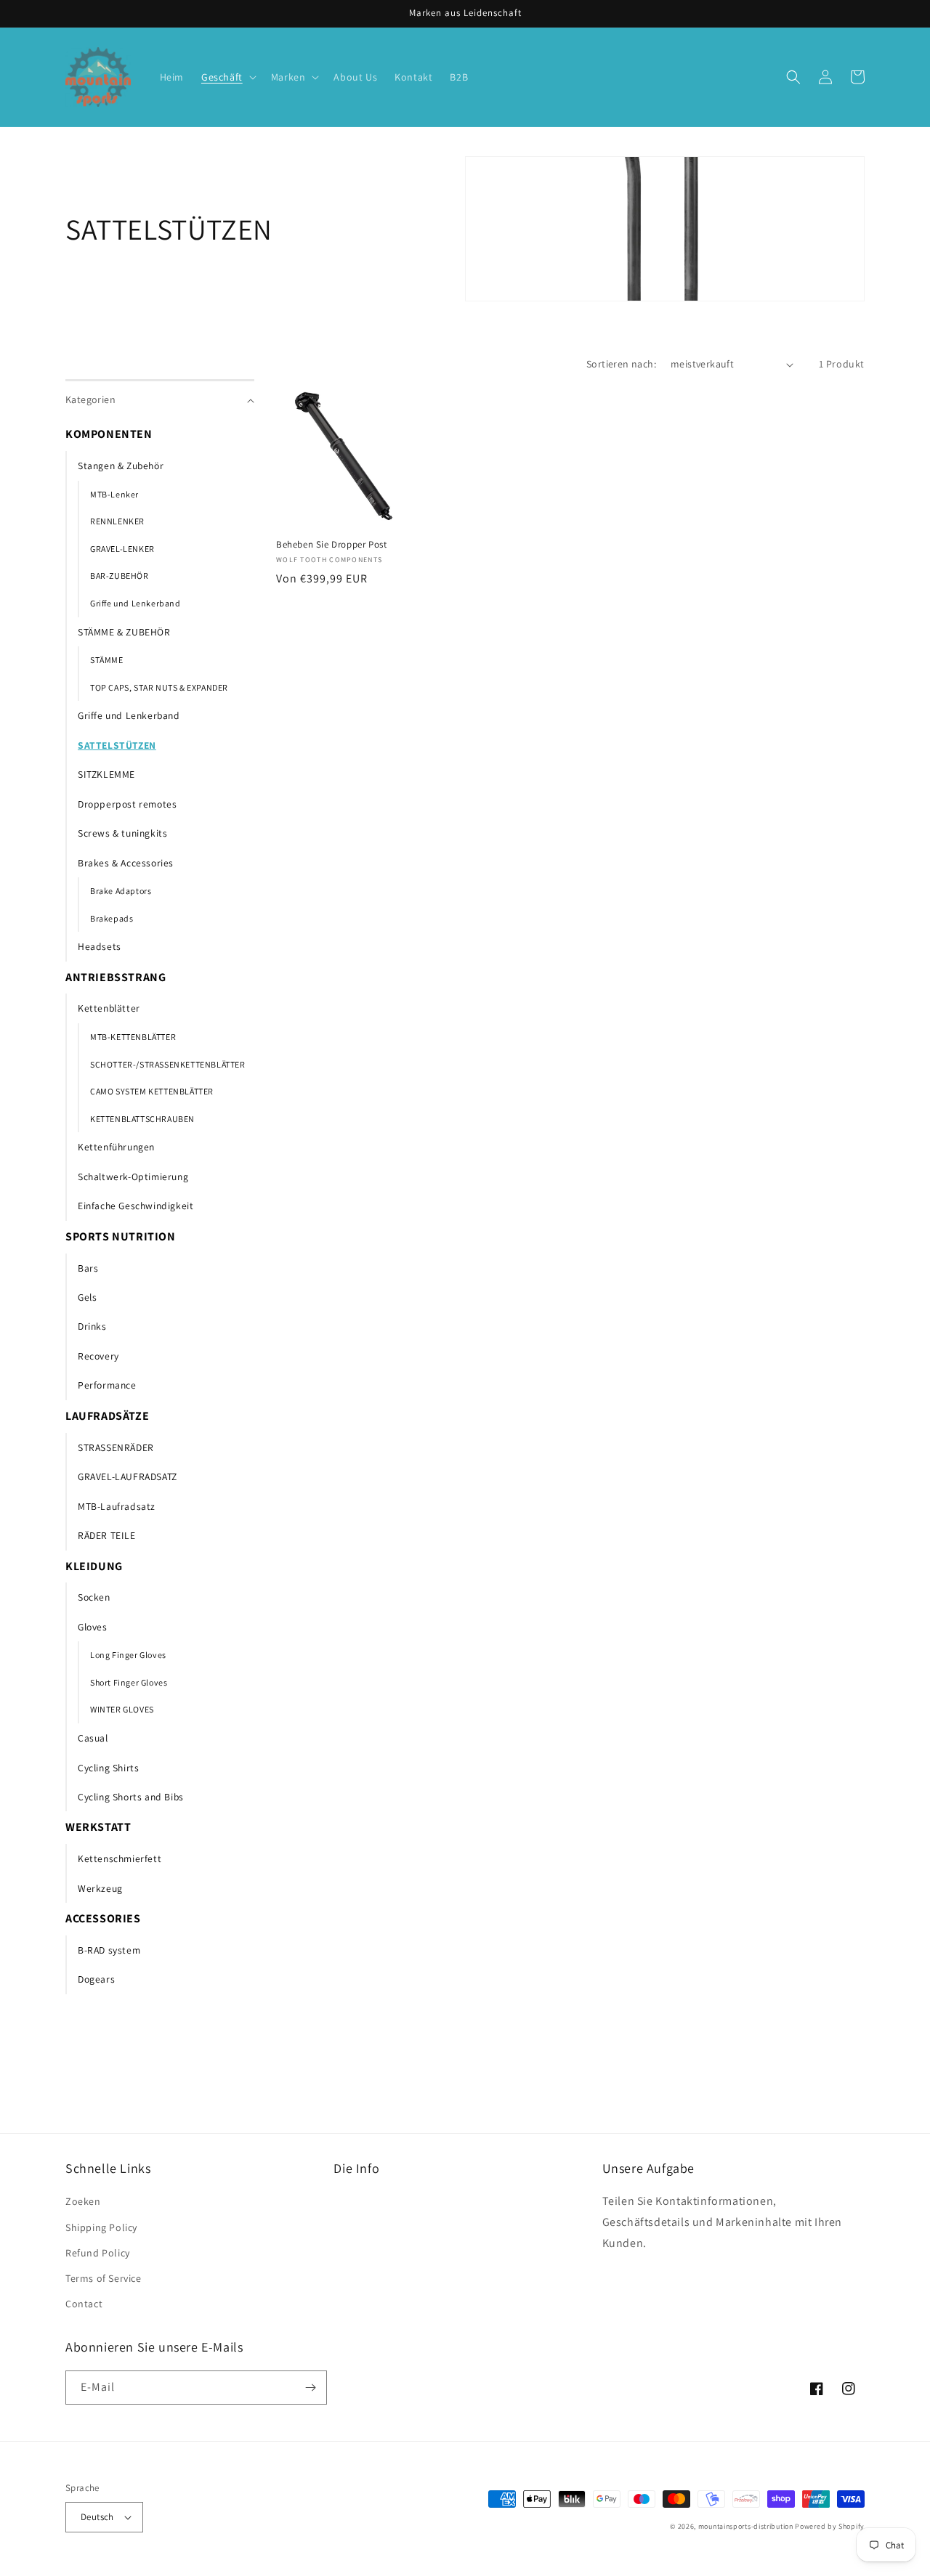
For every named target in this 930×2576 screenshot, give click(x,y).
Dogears (96, 1979)
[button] (227, 77)
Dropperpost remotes (127, 804)
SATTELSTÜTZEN (117, 745)
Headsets (100, 946)
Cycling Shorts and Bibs (131, 1797)
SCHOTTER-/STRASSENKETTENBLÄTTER (168, 1064)
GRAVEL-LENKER (122, 549)
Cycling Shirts (108, 1768)
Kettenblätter (109, 1008)
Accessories (103, 1918)
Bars (88, 1268)
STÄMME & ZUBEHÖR (124, 632)
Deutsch (97, 2517)
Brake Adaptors (121, 891)
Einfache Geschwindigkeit (136, 1206)
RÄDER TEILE (107, 1535)
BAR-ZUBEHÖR (120, 576)
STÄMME (107, 660)
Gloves (93, 1627)
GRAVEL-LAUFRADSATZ (128, 1476)
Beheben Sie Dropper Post (331, 545)
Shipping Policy (101, 2227)
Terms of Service (104, 2278)
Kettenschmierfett (120, 1858)
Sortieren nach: (621, 364)
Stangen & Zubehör (121, 466)
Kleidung (94, 1566)
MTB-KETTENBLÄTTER (133, 1037)
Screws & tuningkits (122, 833)
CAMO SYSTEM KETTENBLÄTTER (152, 1091)
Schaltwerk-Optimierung (133, 1177)
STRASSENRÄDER (116, 1447)
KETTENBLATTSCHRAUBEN (142, 1119)
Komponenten (109, 434)
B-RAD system (109, 1950)
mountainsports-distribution (746, 2526)
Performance (107, 1385)
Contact (84, 2304)
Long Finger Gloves (128, 1655)
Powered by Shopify (830, 2526)
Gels (87, 1297)
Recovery (98, 1356)
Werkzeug (100, 1888)
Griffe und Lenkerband (136, 603)
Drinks (92, 1326)
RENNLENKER (117, 521)
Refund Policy (98, 2253)
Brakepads (112, 918)
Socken (94, 1597)
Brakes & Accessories (126, 863)
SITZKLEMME (106, 774)
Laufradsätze (107, 1416)
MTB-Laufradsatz (117, 1506)
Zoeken (83, 2201)
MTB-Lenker (114, 494)
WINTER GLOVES (122, 1709)
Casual (93, 1738)
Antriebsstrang (116, 977)
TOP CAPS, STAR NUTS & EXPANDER (159, 687)
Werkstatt (98, 1827)
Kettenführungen (116, 1147)
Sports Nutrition (121, 1236)
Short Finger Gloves (129, 1682)
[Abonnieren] (310, 2388)
